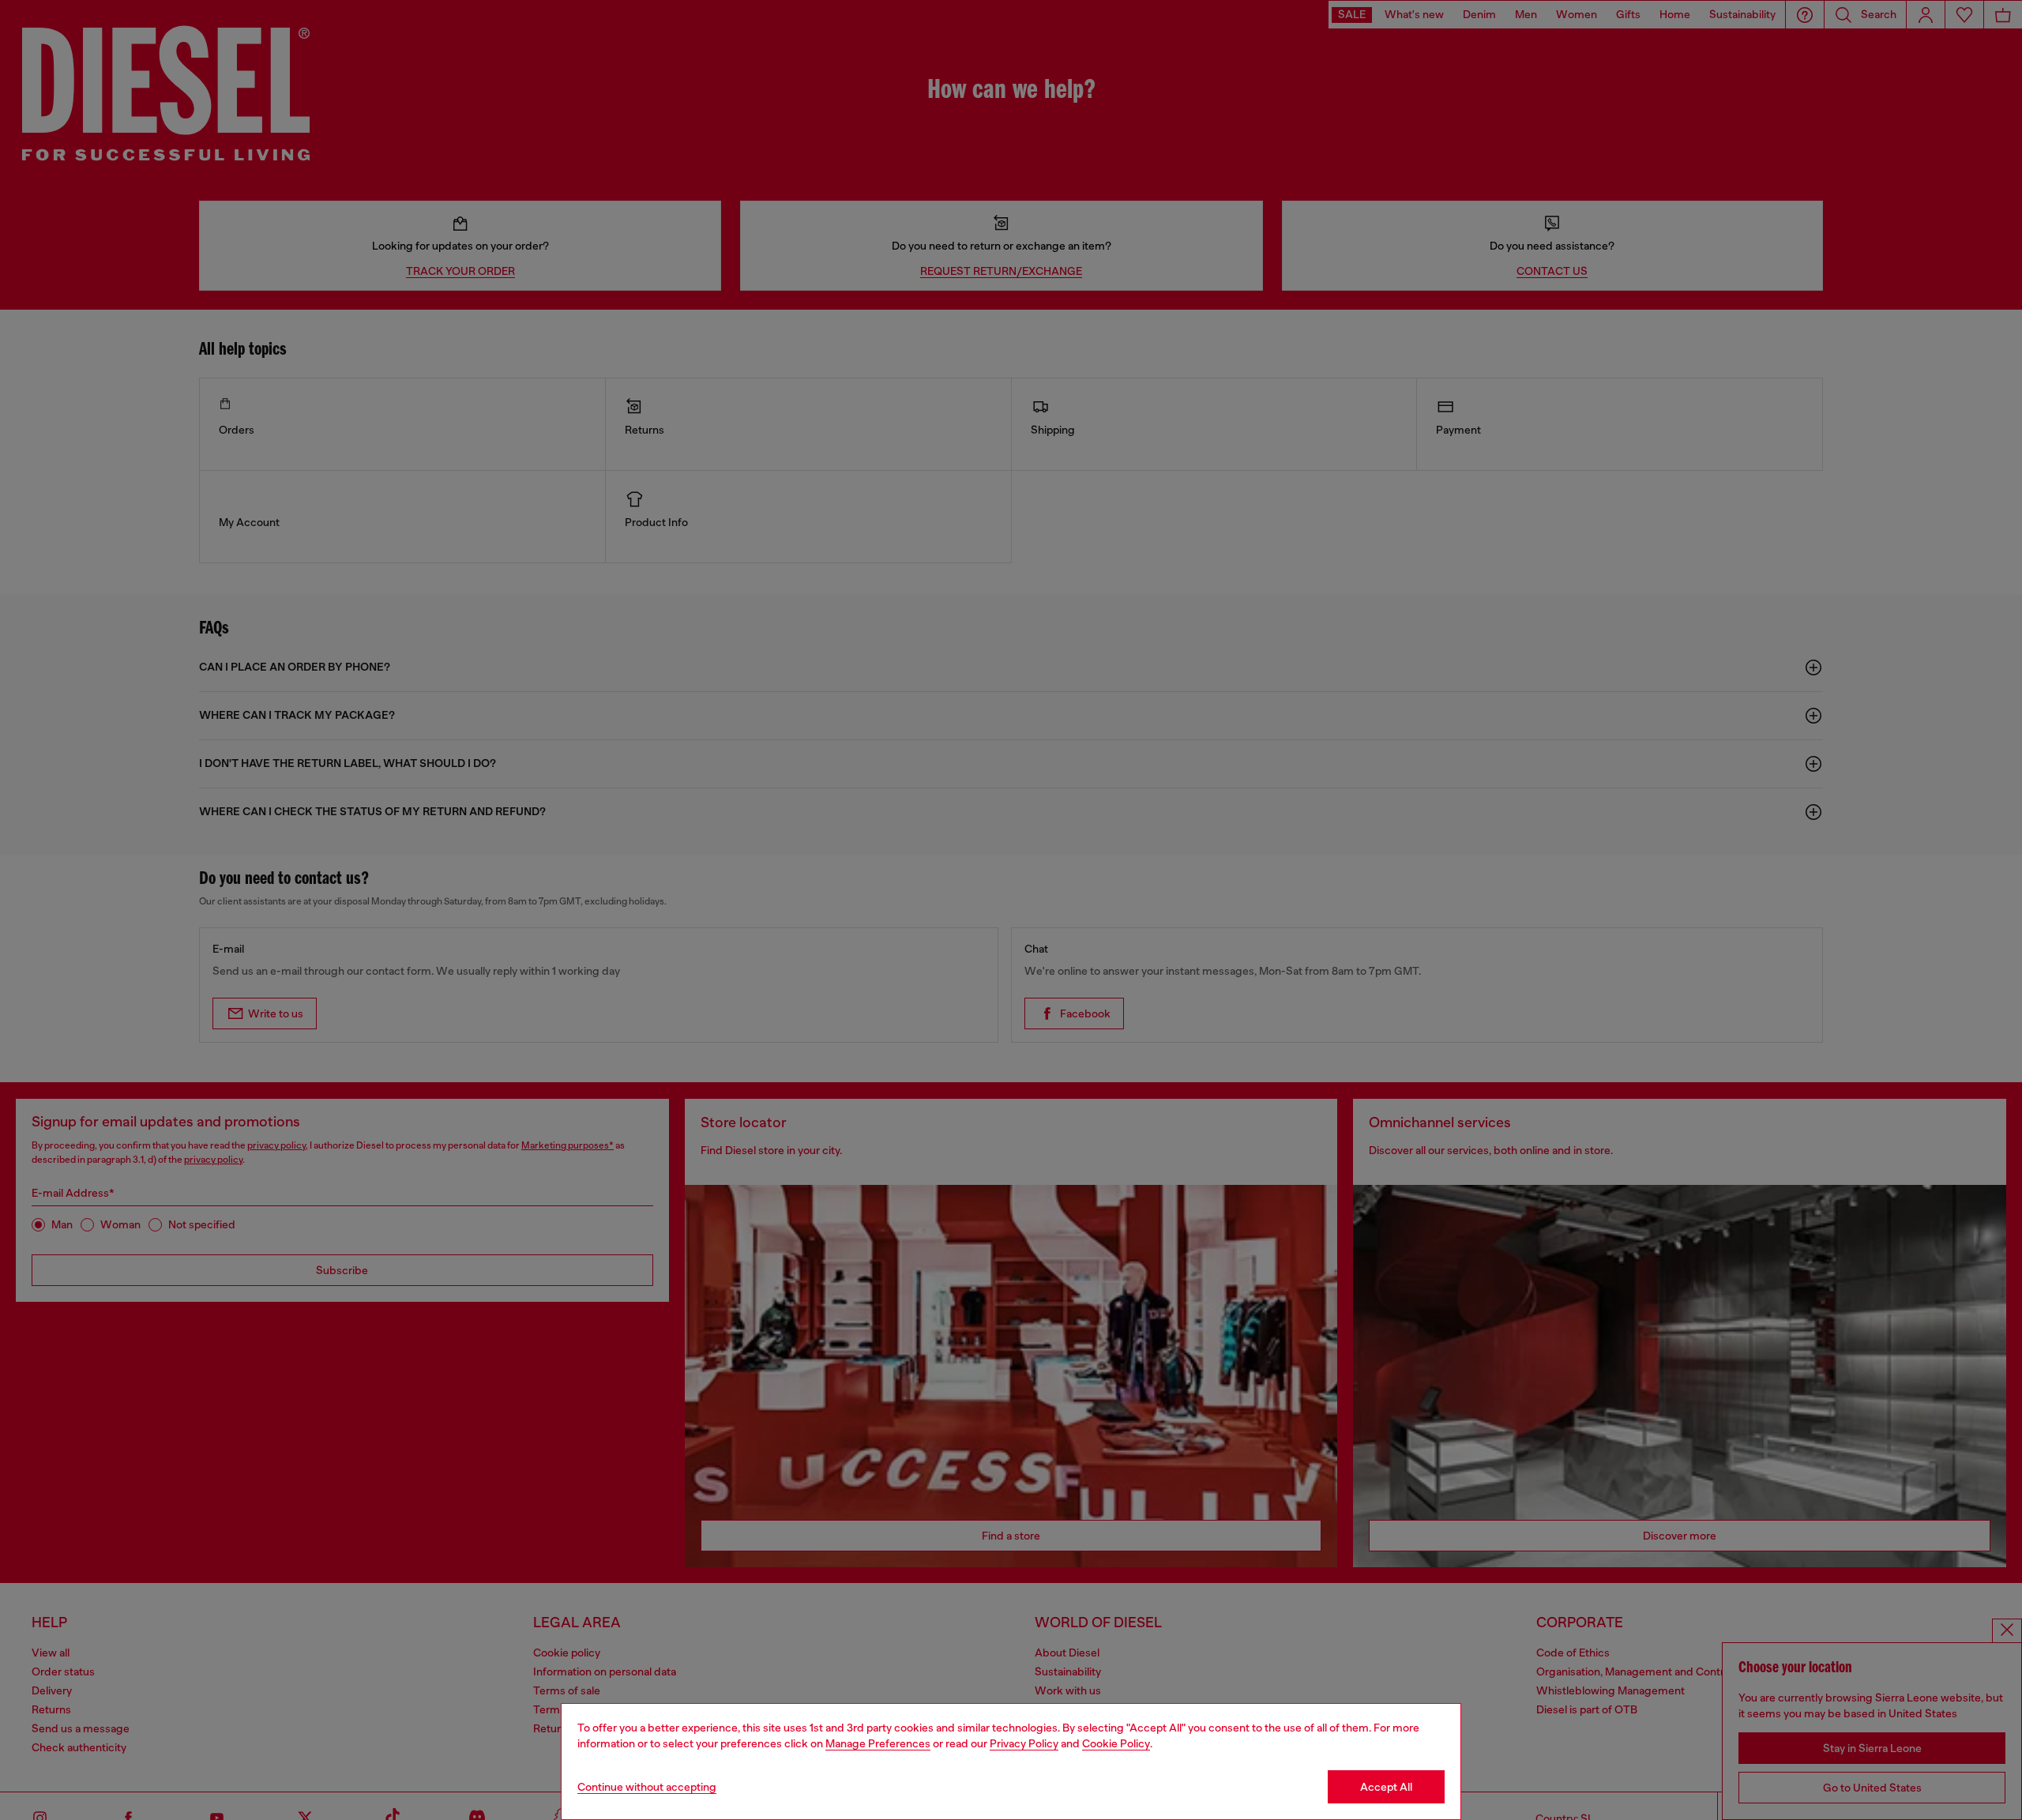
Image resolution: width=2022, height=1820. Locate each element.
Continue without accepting (647, 1787)
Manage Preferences (878, 1743)
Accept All (1386, 1787)
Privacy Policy (1024, 1743)
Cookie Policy (1116, 1743)
